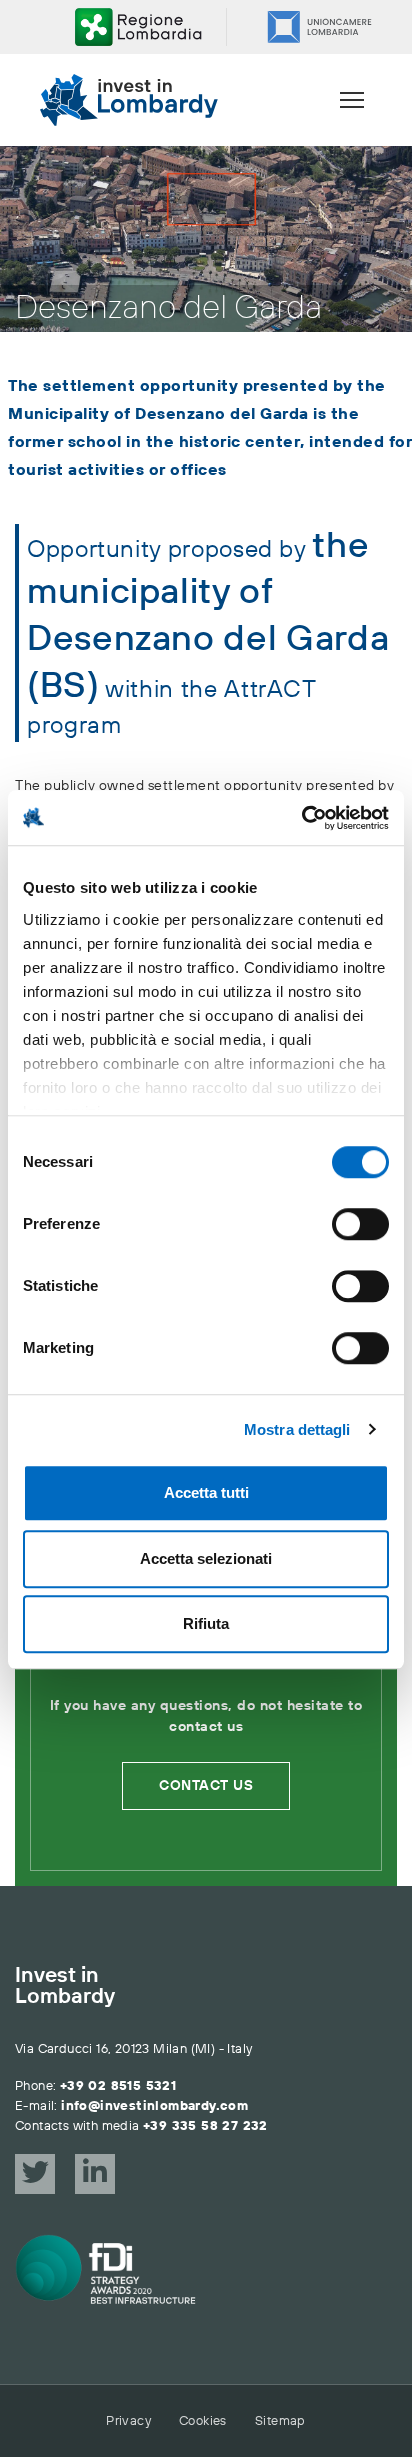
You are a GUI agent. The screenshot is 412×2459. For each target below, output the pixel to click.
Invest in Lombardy (65, 1987)
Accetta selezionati (206, 1558)
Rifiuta (206, 1623)
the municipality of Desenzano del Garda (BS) (208, 616)
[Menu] (352, 100)
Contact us (206, 1786)
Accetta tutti (206, 1492)
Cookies (203, 2421)
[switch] (360, 1224)
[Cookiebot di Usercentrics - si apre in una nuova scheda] (301, 818)
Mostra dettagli (297, 1429)
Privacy (128, 2421)
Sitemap (280, 2421)
